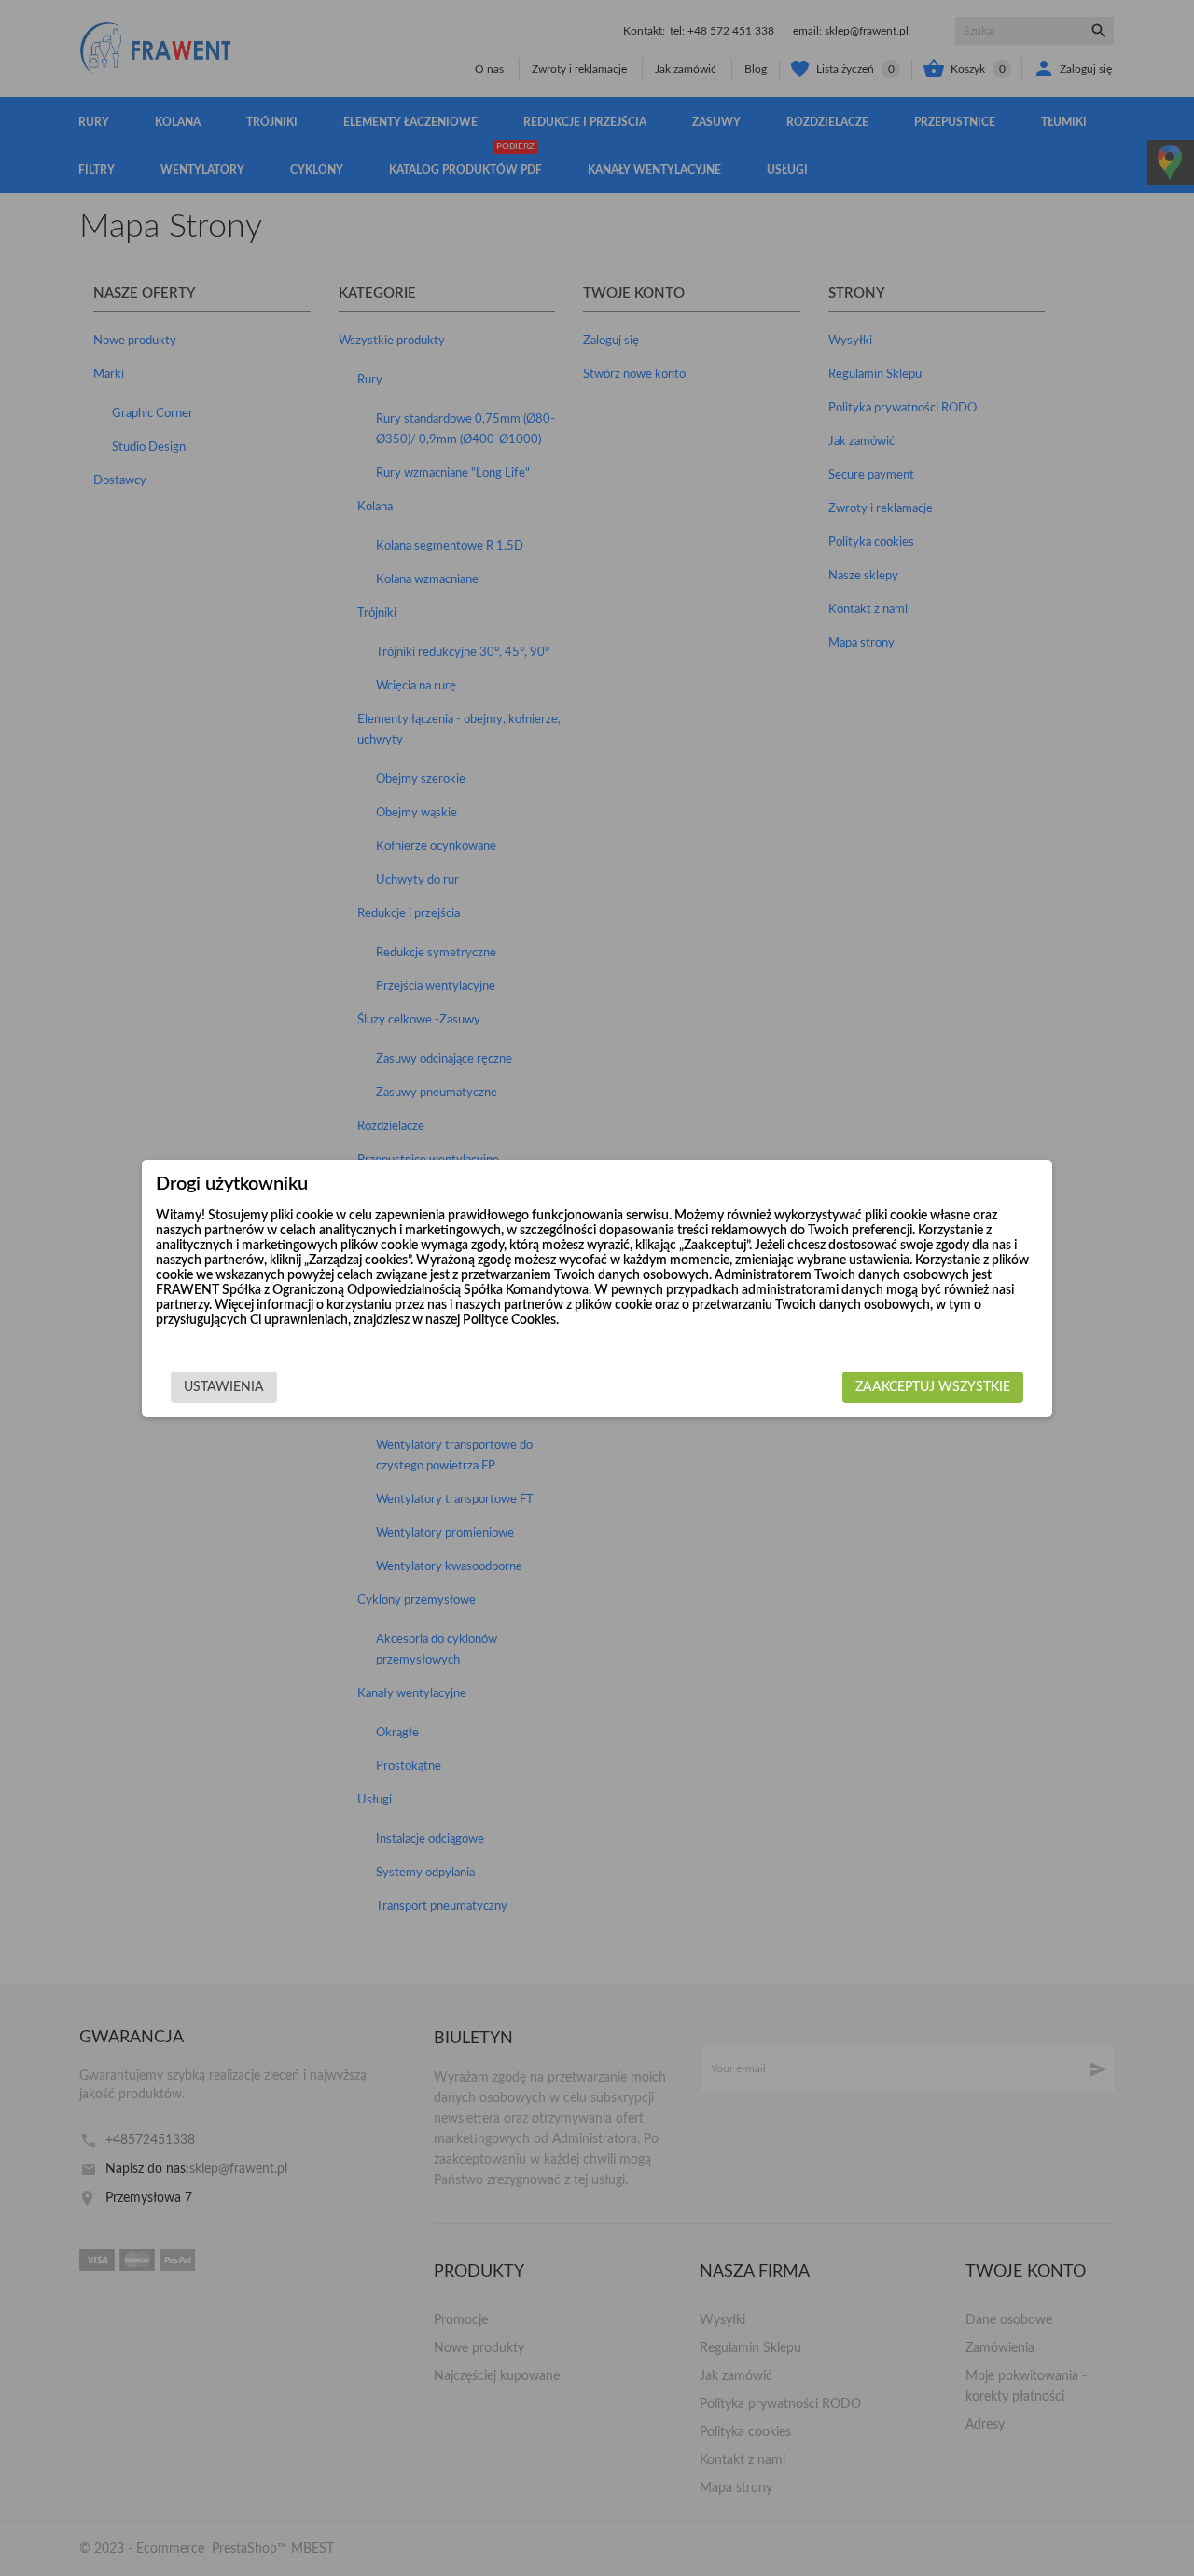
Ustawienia (224, 1387)
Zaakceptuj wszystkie (933, 1387)
